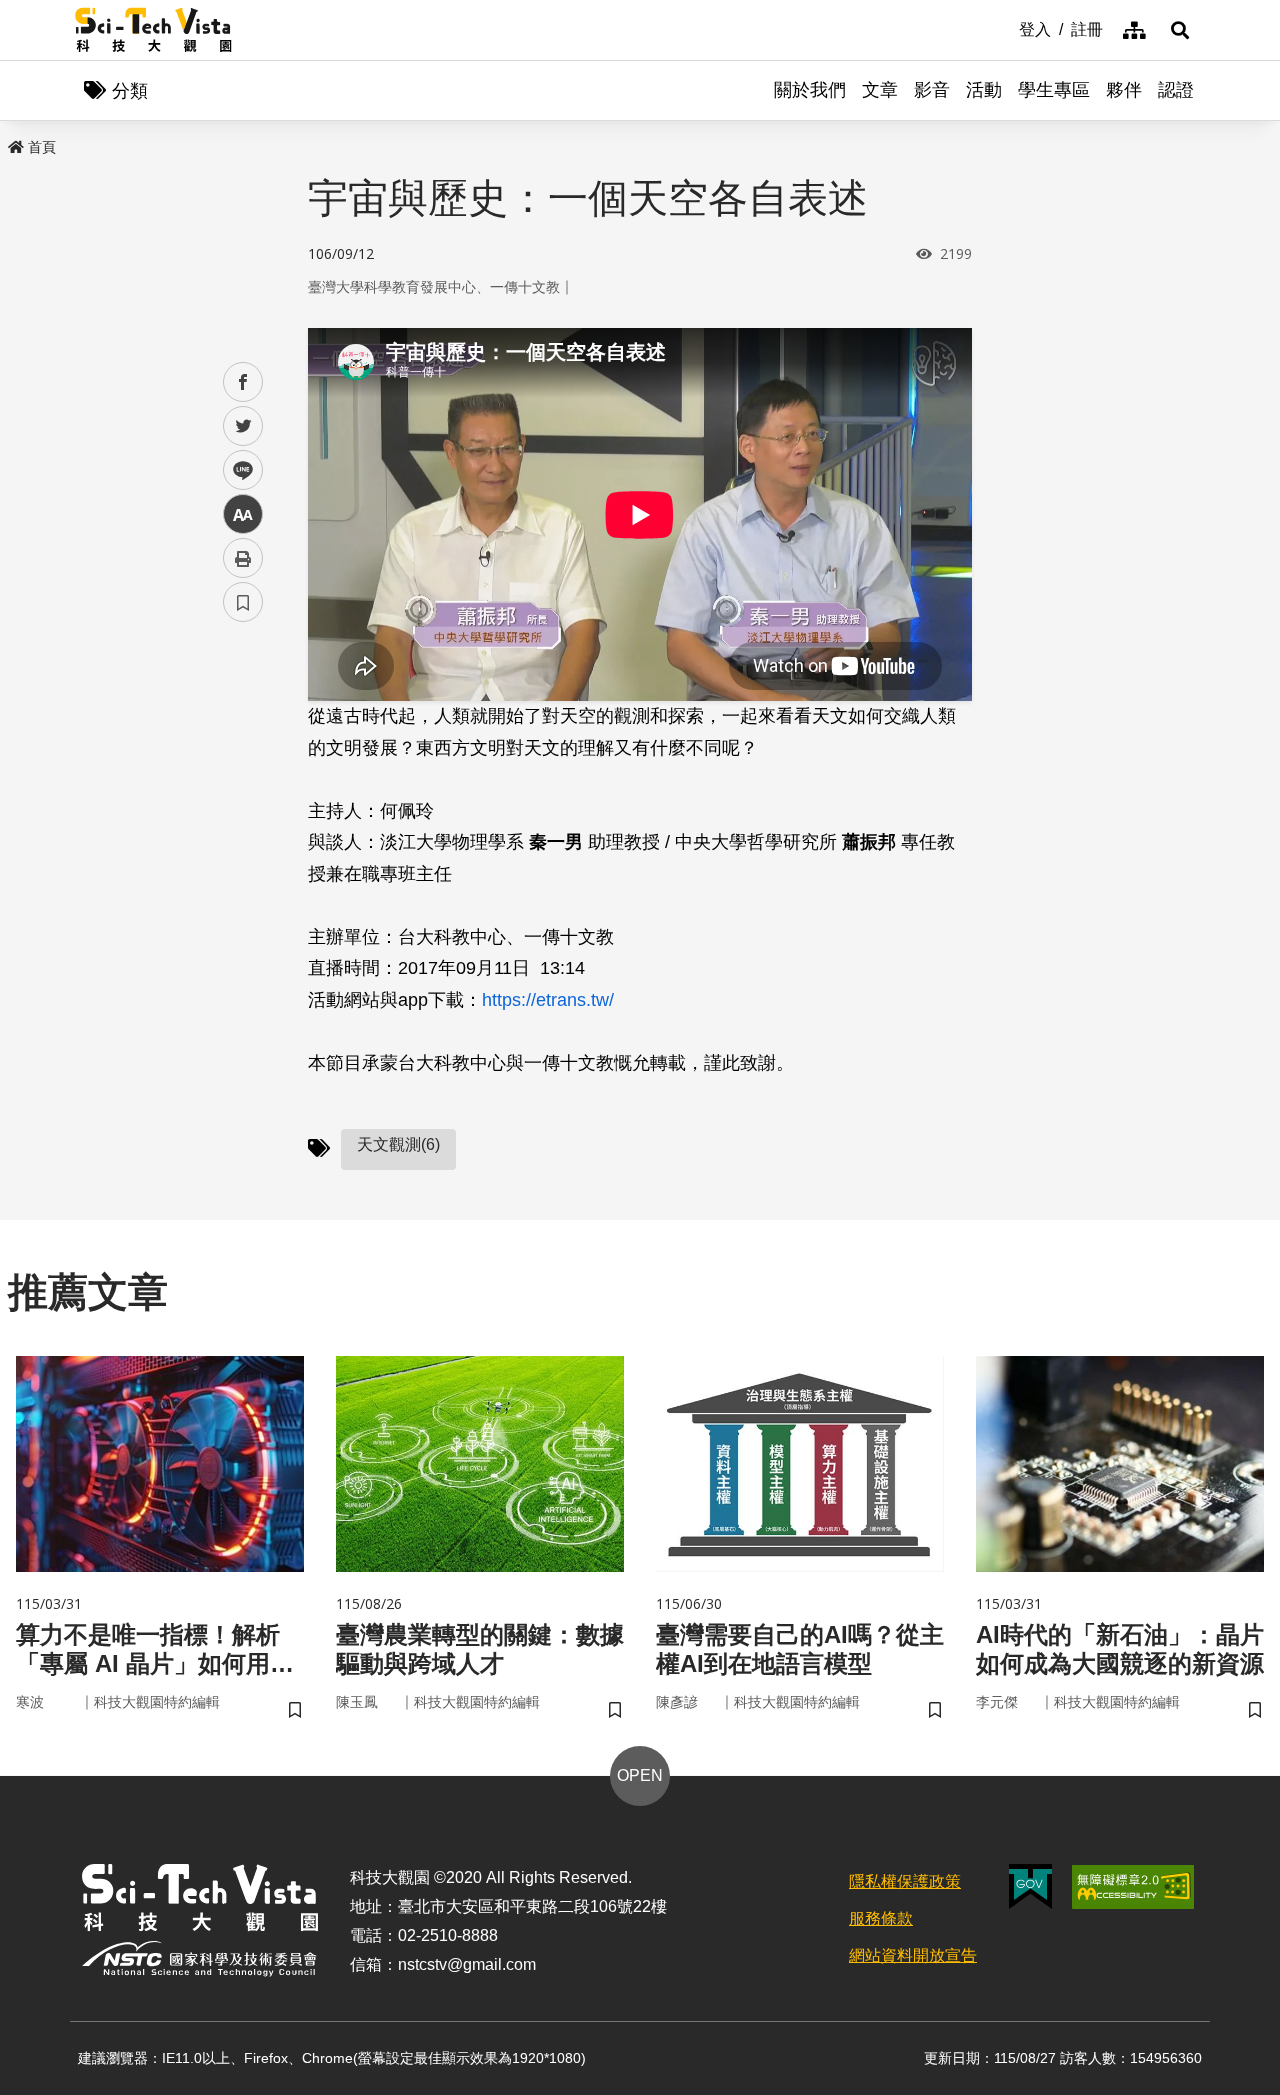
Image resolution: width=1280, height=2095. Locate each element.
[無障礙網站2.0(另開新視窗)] (1133, 1887)
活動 (984, 90)
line (237, 470)
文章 (880, 90)
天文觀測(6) (398, 1144)
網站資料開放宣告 (913, 1955)
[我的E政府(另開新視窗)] (1030, 1886)
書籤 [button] (243, 602)
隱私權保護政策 (905, 1881)
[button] (1180, 30)
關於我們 (810, 90)
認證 (1176, 90)
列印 (243, 558)
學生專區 (1054, 90)
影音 (932, 90)
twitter (243, 426)
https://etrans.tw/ (548, 1000)
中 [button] (243, 514)
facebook (243, 382)
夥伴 (1124, 90)
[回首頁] (153, 30)
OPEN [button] (640, 1775)
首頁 (42, 147)
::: (1005, 28)
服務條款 (881, 1918)
